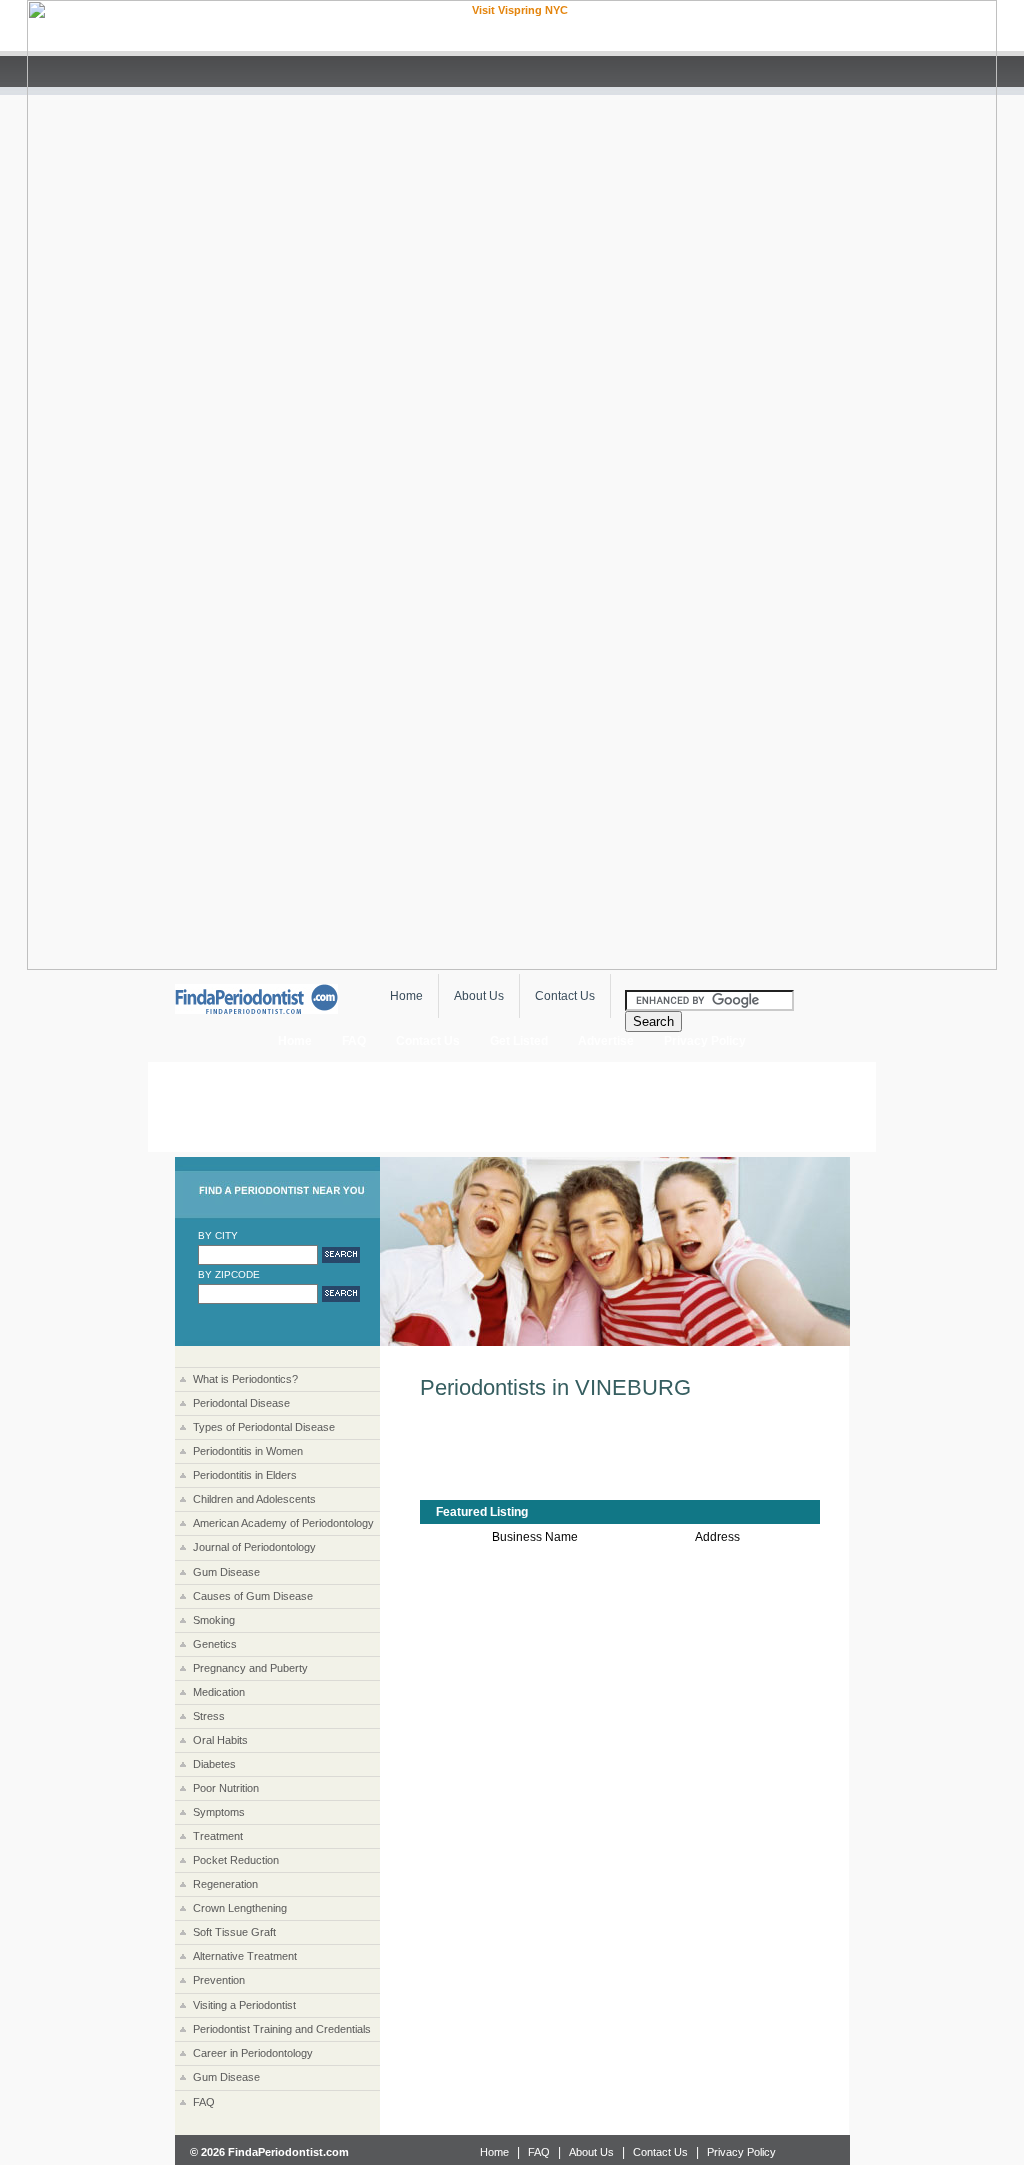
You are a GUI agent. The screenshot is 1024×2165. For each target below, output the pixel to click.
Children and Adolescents (254, 1499)
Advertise (606, 1041)
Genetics (215, 1644)
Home (406, 996)
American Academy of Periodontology (283, 1523)
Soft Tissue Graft (234, 1932)
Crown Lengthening (240, 1908)
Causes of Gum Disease (253, 1596)
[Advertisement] (512, 1107)
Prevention (219, 1980)
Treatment (218, 1836)
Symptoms (219, 1812)
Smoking (214, 1620)
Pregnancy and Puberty (250, 1668)
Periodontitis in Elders (245, 1475)
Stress (209, 1716)
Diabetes (214, 1764)
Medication (219, 1692)
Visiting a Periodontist (244, 2005)
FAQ (354, 1041)
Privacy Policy (741, 2152)
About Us (479, 996)
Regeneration (225, 1884)
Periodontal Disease (241, 1403)
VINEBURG (633, 1387)
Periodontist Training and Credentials (282, 2029)
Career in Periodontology (253, 2053)
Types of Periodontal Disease (264, 1427)
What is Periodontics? (245, 1379)
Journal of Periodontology (254, 1547)
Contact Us (565, 996)
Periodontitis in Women (248, 1451)
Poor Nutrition (226, 1788)
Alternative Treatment (245, 1956)
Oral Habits (220, 1740)
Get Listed (519, 1041)
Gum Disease (226, 1572)
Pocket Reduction (236, 1860)
